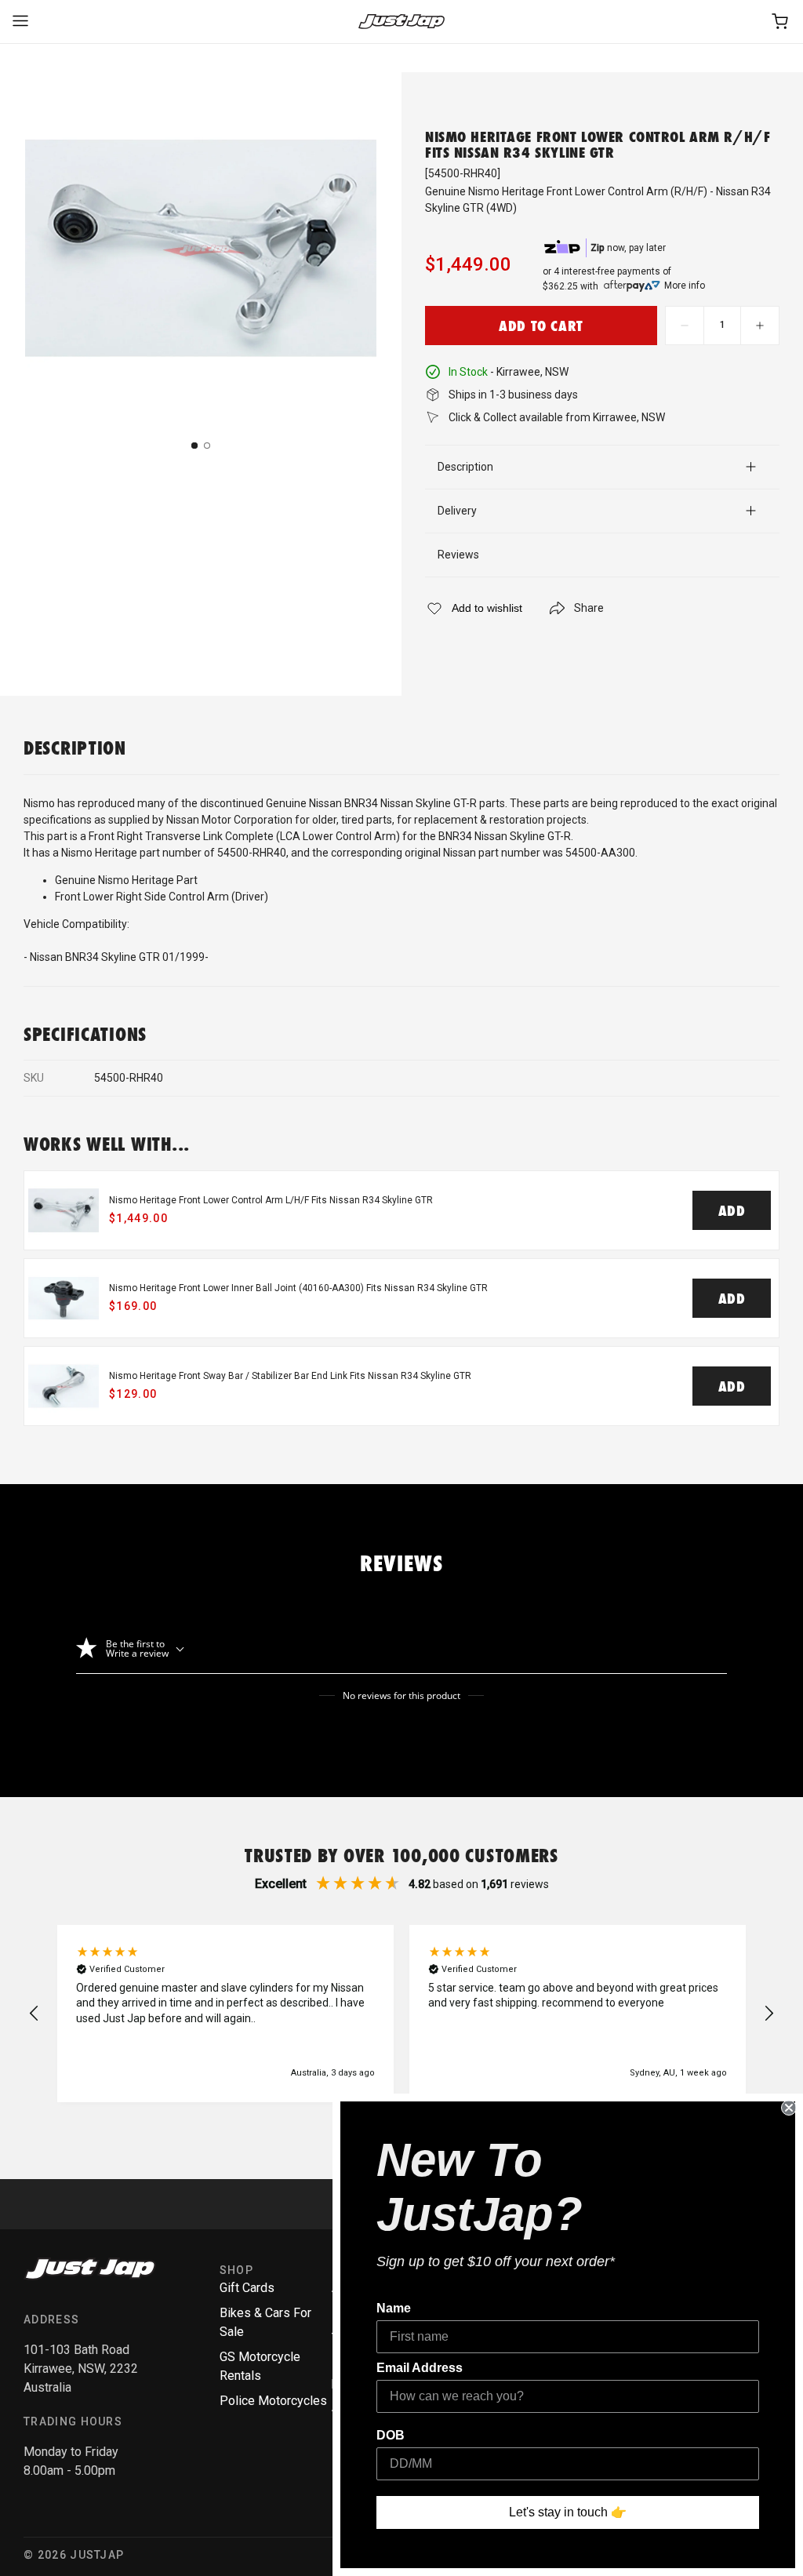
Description (465, 467)
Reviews (458, 555)
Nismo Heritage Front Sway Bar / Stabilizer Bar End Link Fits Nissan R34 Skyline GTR (290, 1376)
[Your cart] (781, 22)
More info (685, 286)
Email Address (420, 2368)
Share (589, 608)
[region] (401, 2014)
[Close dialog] (789, 2108)
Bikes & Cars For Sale (265, 2322)
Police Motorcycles (273, 2401)
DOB (391, 2435)
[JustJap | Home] (401, 22)
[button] (35, 2014)
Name (394, 2308)
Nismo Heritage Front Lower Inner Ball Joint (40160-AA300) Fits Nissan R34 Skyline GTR (298, 1288)
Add (732, 1210)
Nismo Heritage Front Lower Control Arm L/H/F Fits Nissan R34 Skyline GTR (271, 1200)
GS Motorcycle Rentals (260, 2366)
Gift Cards (247, 2288)
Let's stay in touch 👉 (568, 2512)
